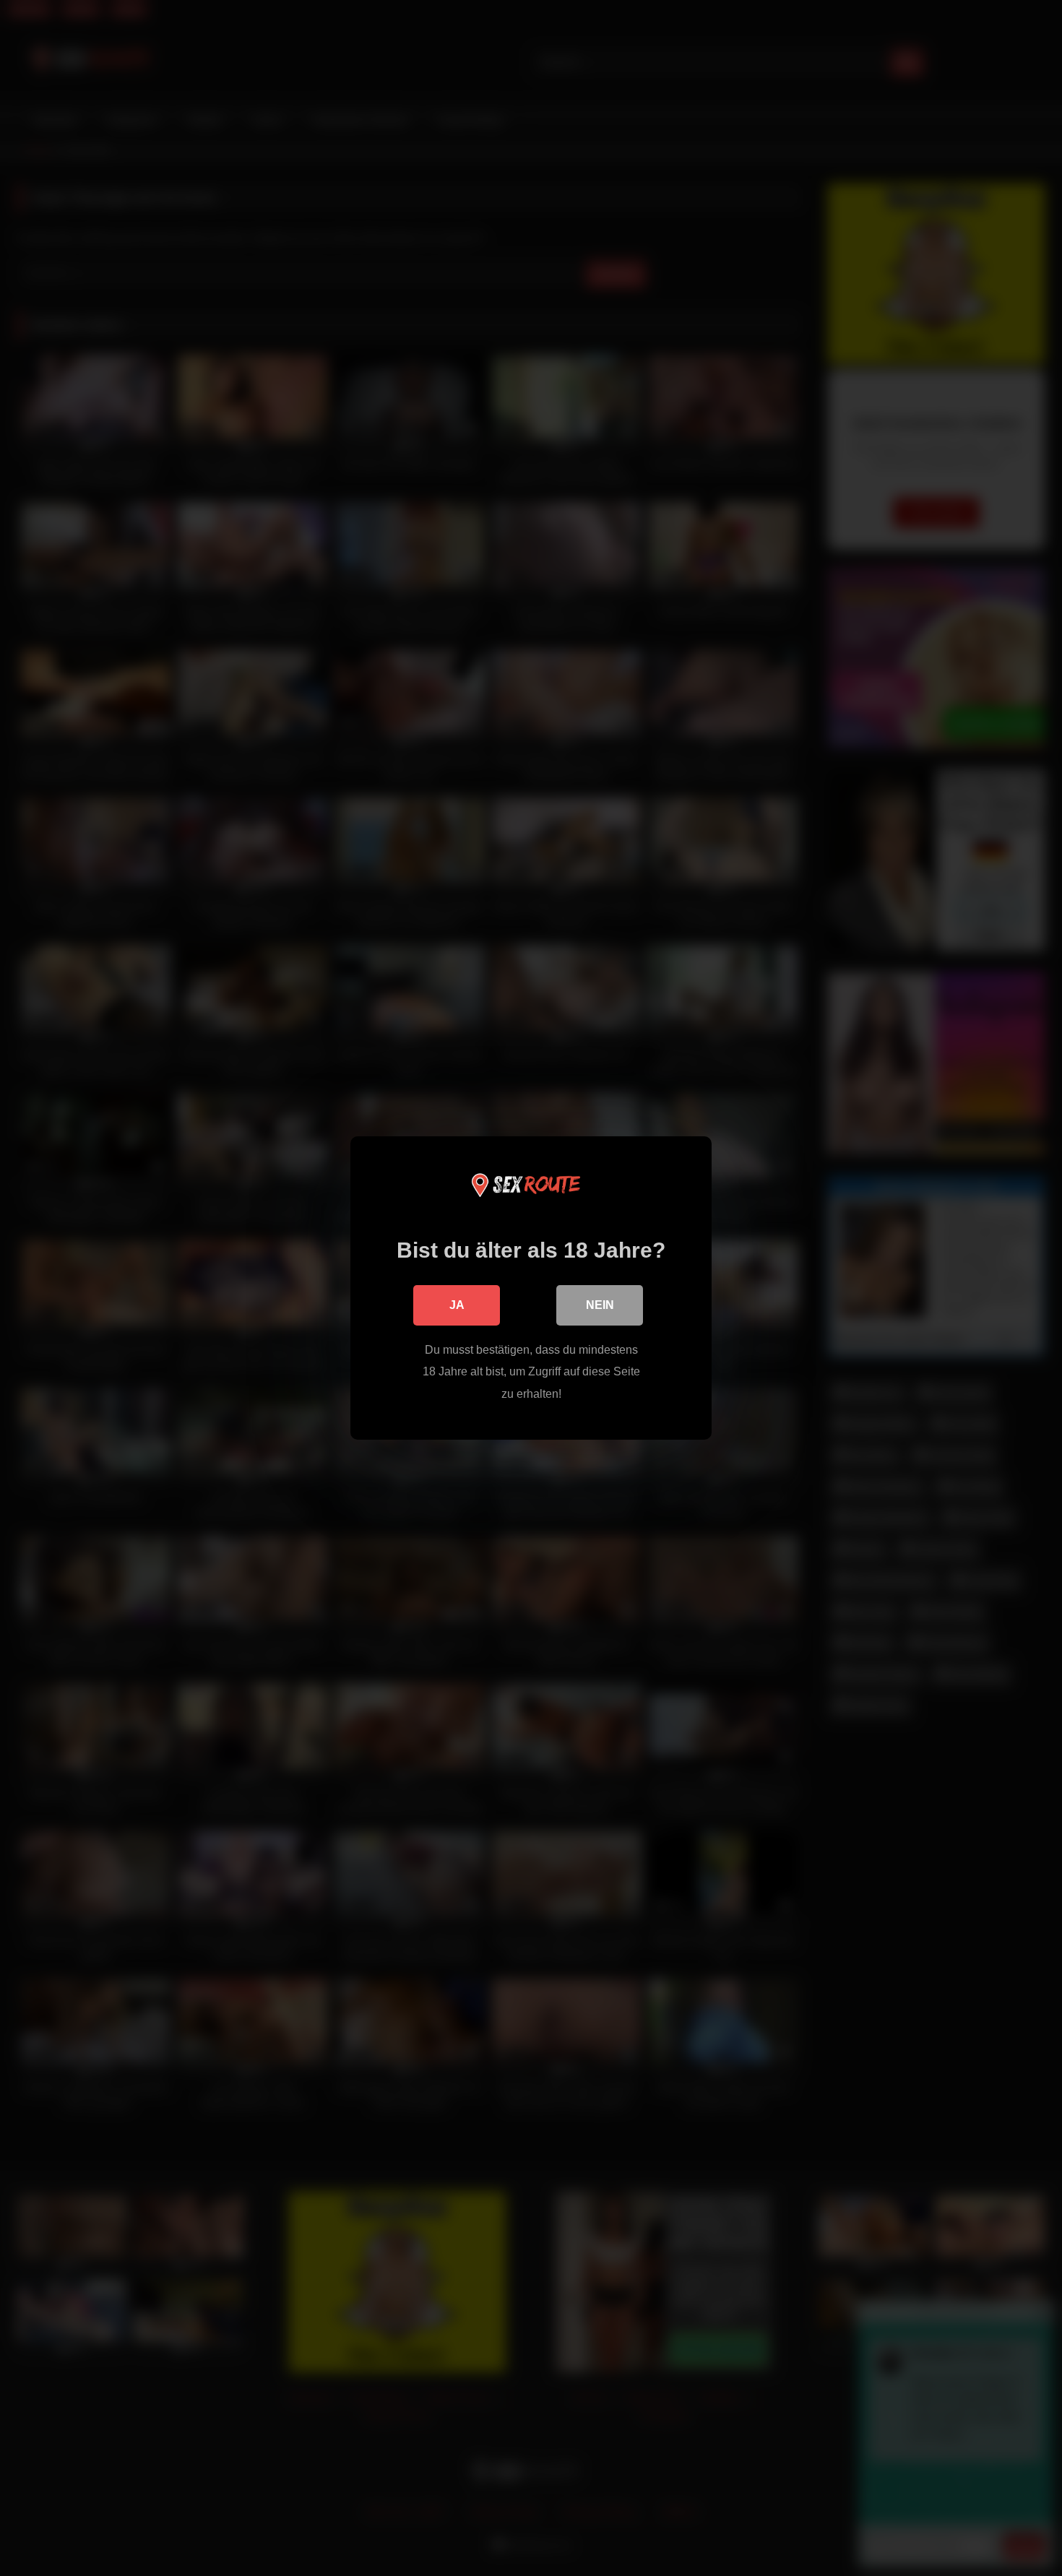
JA (457, 1305)
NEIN (600, 1305)
